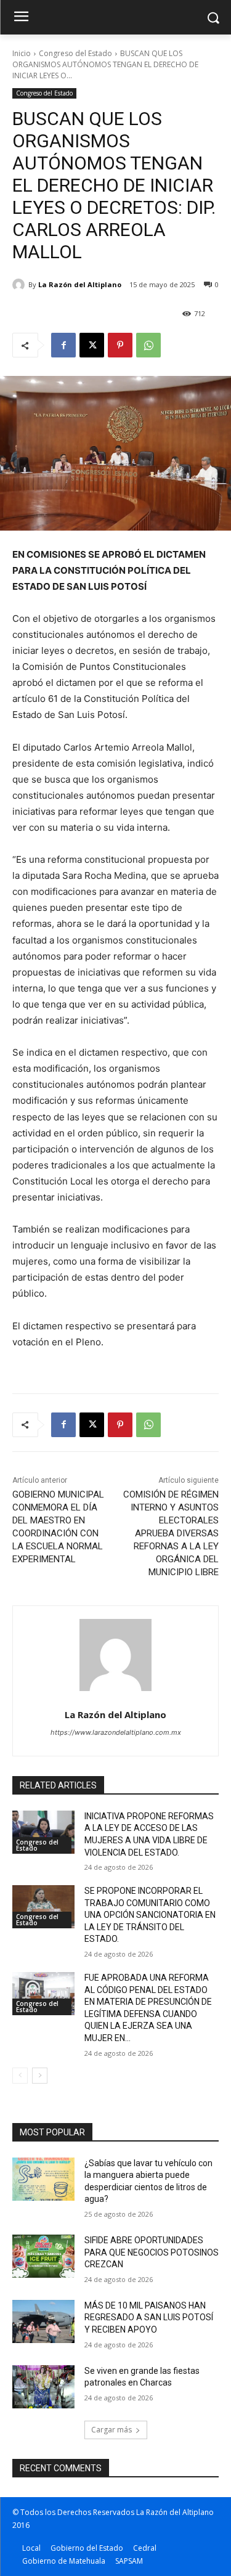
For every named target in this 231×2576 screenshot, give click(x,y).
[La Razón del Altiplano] (20, 285)
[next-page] (40, 2076)
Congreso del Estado (75, 53)
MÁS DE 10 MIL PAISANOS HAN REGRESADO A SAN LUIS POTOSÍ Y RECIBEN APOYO (149, 2317)
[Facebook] (63, 345)
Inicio (22, 53)
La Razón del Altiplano (80, 284)
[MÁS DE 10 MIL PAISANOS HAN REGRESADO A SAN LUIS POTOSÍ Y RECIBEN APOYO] (43, 2321)
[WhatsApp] (148, 345)
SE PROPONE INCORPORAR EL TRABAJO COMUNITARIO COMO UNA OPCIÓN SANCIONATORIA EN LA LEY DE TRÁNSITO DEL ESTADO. (150, 1915)
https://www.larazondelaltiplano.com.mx (116, 1732)
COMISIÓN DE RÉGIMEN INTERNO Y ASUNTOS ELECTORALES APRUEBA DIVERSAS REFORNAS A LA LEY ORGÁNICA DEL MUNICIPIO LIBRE (171, 1533)
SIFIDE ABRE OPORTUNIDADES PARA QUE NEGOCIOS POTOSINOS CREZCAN (152, 2252)
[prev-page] (20, 2076)
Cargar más (111, 2430)
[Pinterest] (120, 345)
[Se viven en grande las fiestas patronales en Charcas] (43, 2387)
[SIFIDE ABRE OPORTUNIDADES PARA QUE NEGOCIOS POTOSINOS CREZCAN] (43, 2256)
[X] (92, 345)
